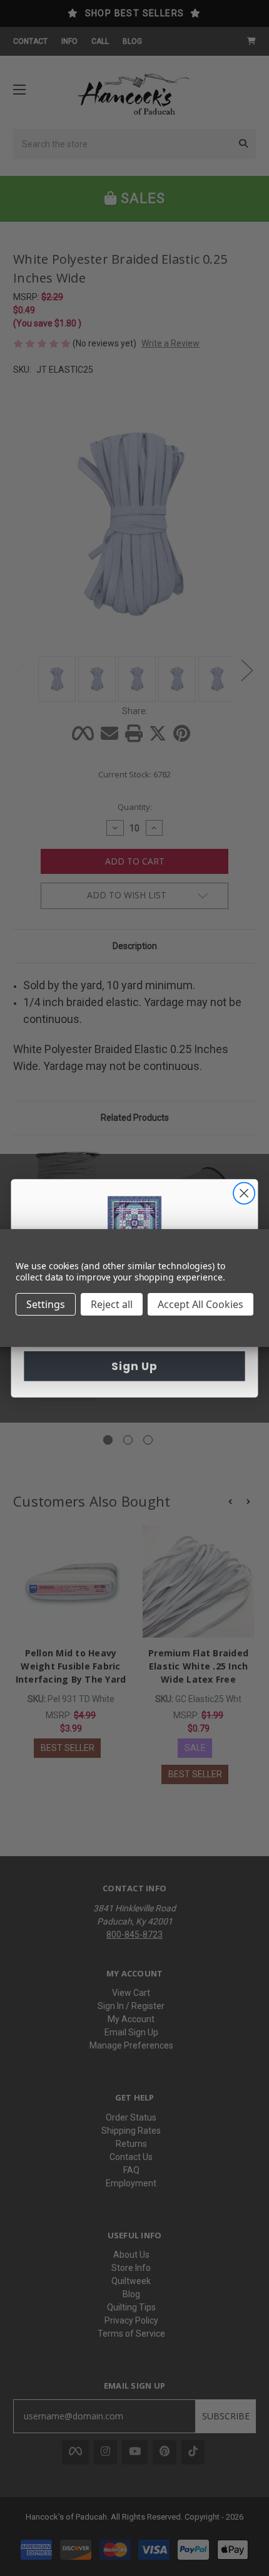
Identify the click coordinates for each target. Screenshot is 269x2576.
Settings (46, 1304)
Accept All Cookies (200, 1304)
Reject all (112, 1304)
